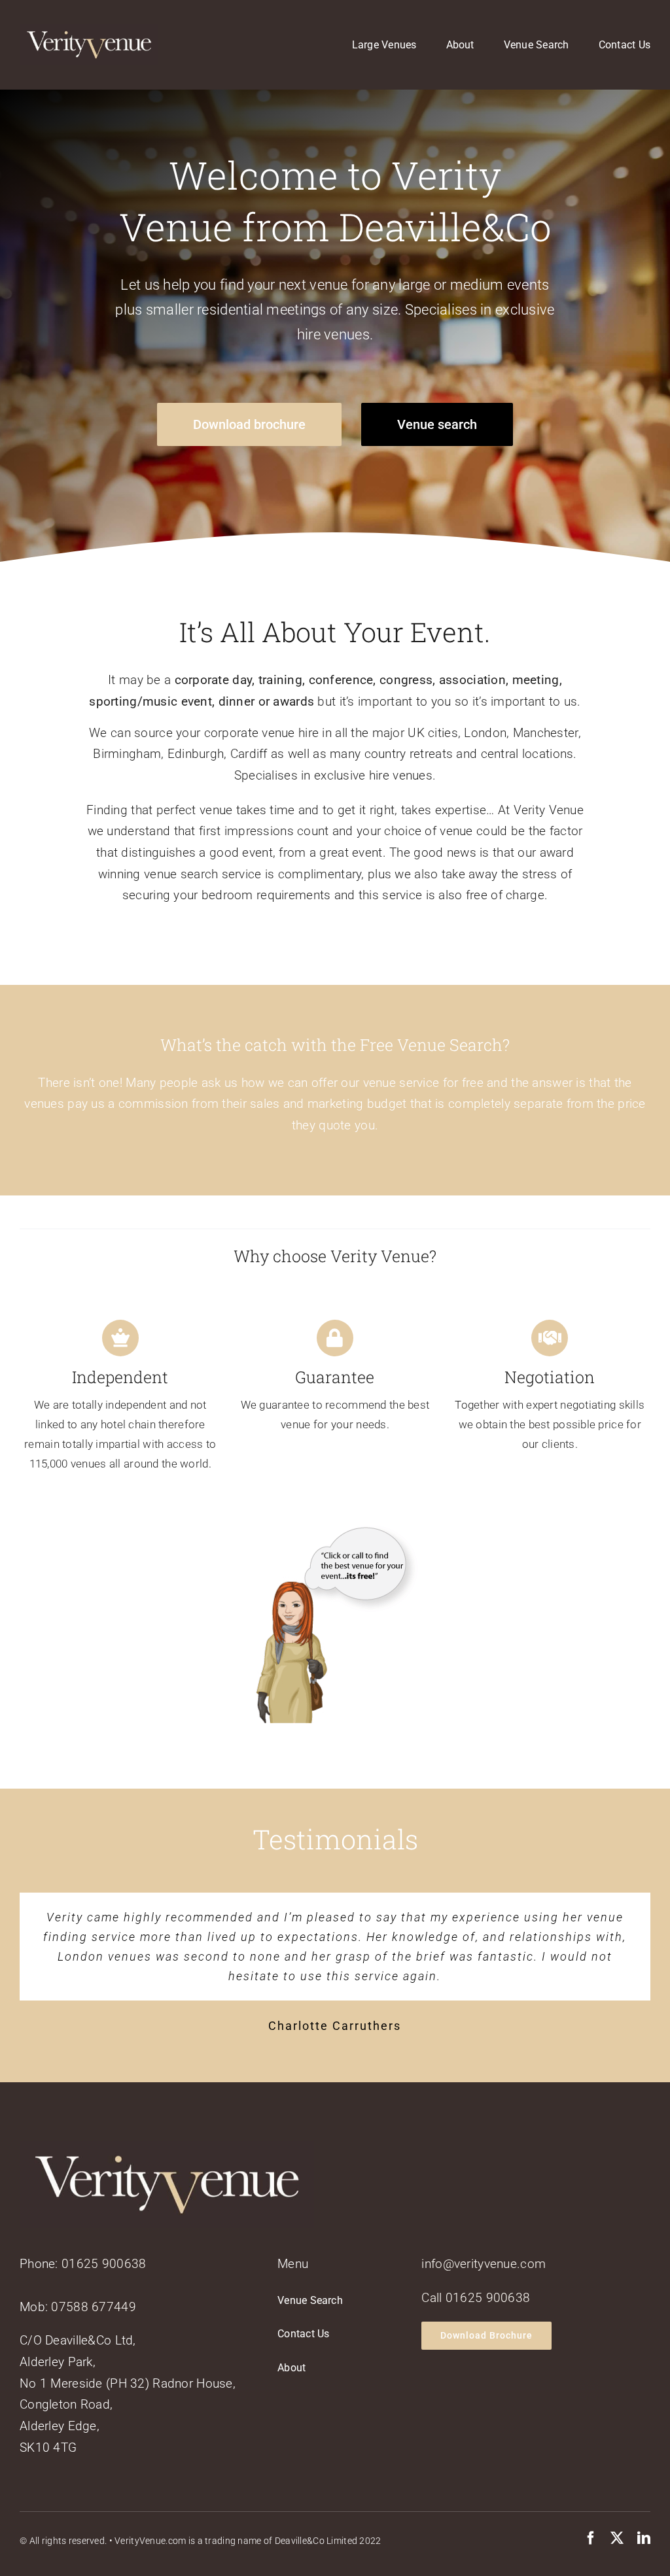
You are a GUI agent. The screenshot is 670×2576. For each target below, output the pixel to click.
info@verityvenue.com (484, 2244)
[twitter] (617, 2518)
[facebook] (591, 2518)
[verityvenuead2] (335, 1532)
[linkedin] (644, 2518)
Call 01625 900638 (476, 2278)
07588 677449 (93, 2287)
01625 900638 (104, 2244)
